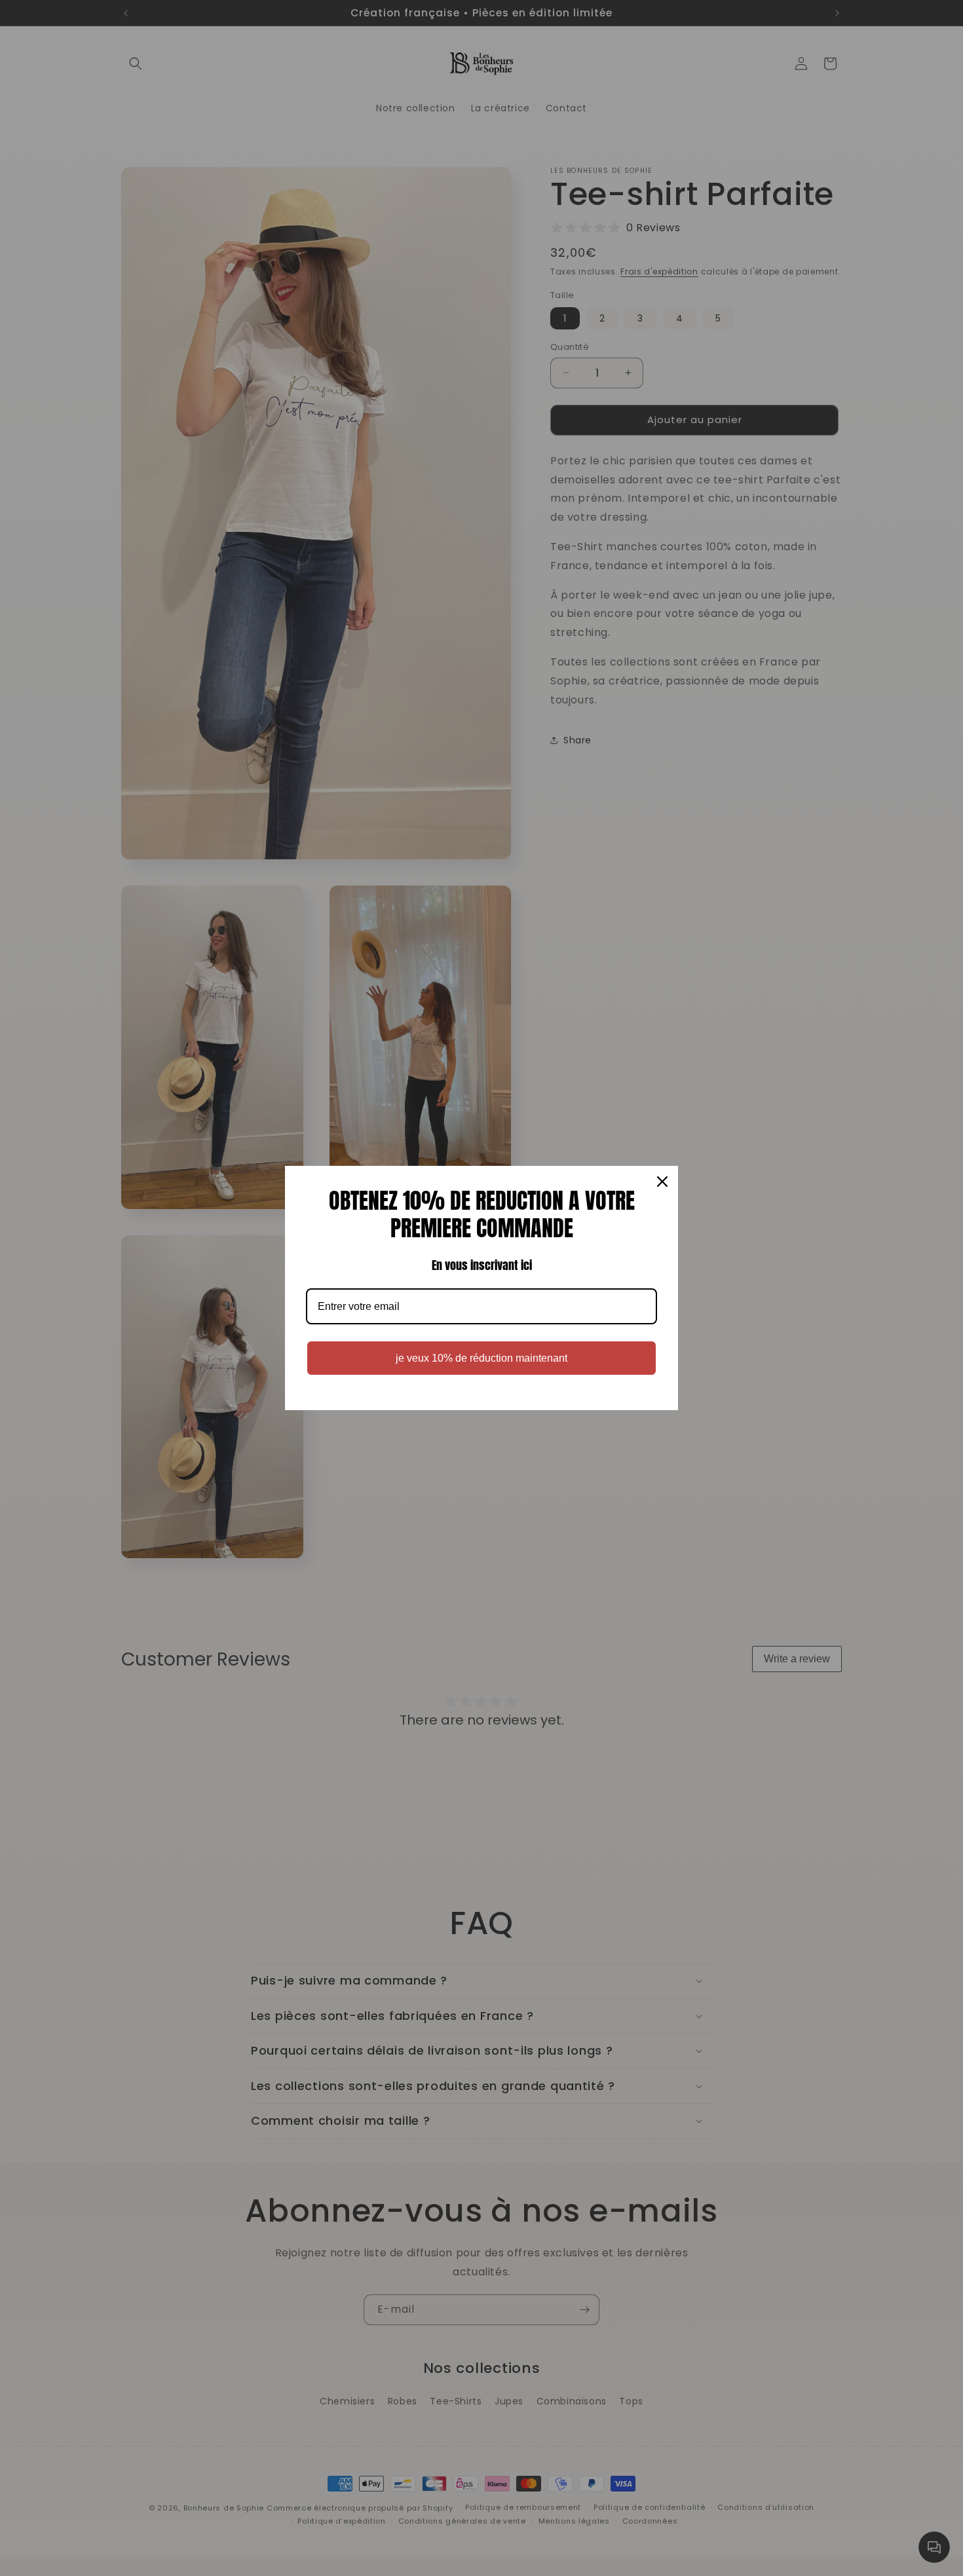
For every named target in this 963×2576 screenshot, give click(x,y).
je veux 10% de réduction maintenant (481, 1358)
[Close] (662, 1182)
